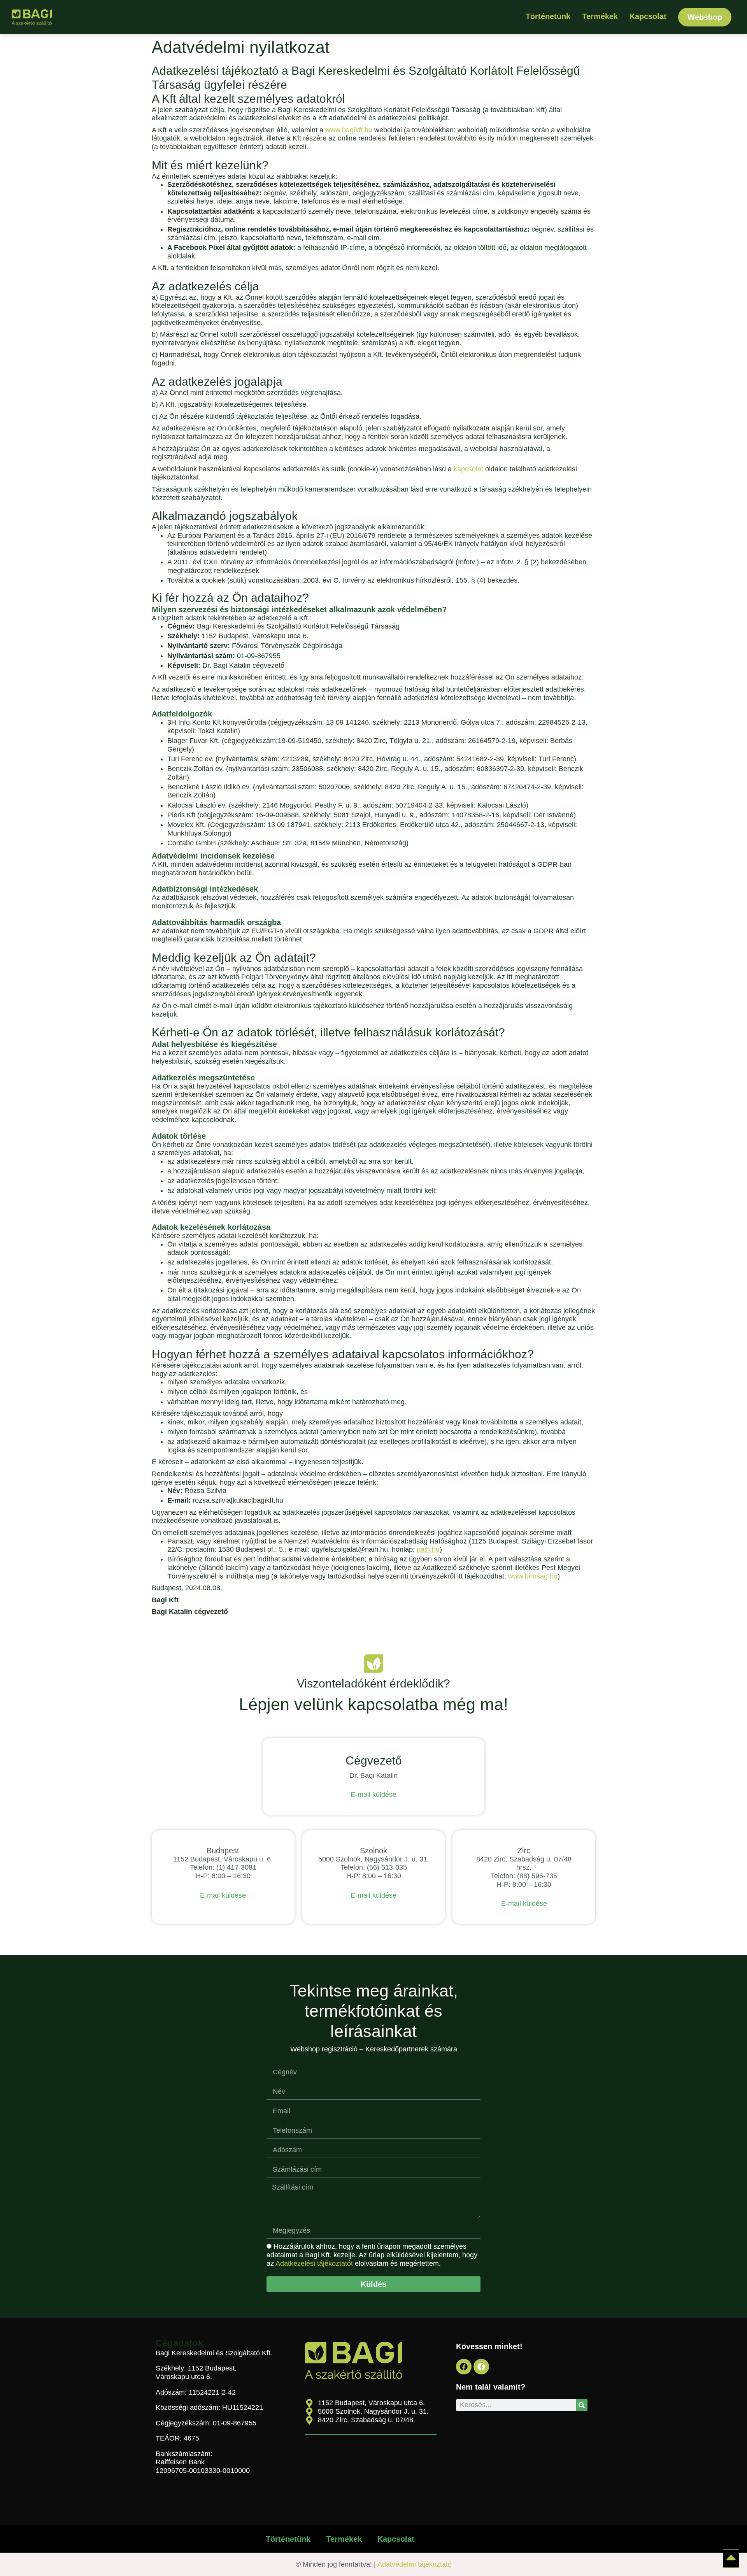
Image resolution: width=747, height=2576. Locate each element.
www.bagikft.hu (349, 130)
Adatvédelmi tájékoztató (415, 2564)
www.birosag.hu (533, 1576)
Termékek (600, 16)
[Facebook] (464, 2367)
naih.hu (428, 1549)
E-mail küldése (373, 1795)
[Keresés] (582, 2405)
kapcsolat (468, 469)
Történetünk (548, 16)
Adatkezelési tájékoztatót (314, 2264)
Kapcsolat (648, 16)
